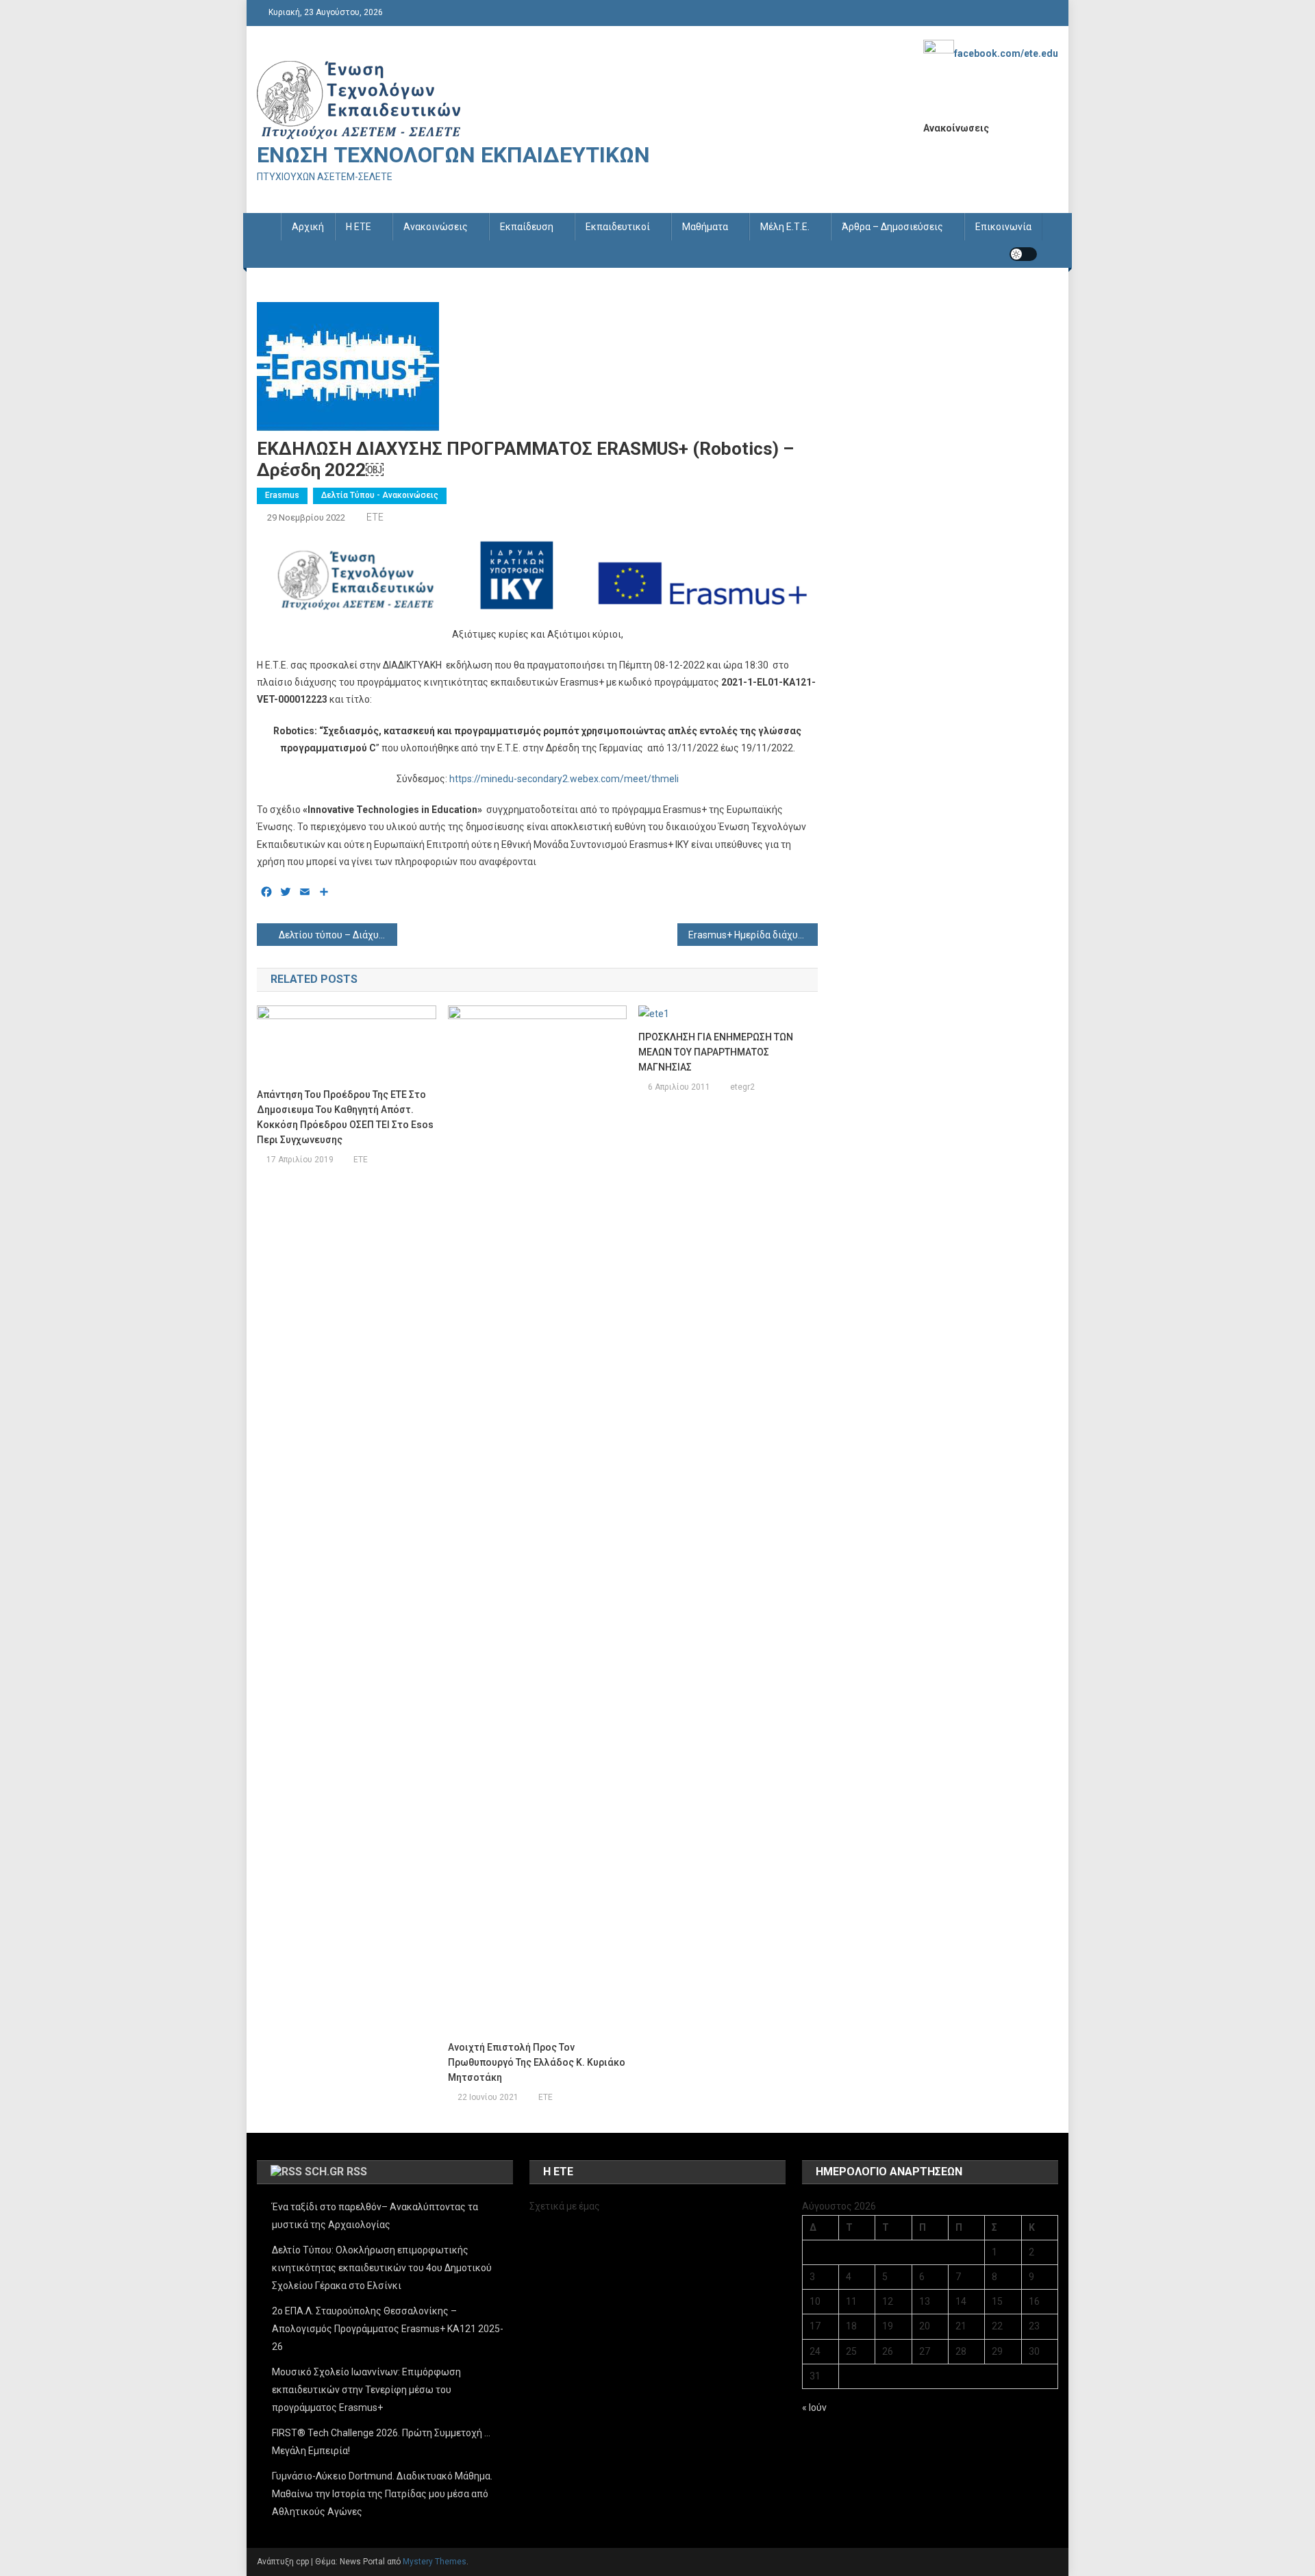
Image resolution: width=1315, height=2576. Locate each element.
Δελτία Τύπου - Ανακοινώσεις (380, 495)
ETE (375, 517)
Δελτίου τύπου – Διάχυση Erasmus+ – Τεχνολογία (338, 935)
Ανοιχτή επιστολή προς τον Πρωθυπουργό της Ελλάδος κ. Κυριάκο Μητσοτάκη (537, 2062)
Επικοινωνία (1003, 227)
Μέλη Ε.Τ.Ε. (785, 227)
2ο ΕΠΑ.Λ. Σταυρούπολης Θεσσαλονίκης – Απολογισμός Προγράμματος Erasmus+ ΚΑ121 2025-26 (388, 2329)
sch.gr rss (336, 2172)
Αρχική (308, 227)
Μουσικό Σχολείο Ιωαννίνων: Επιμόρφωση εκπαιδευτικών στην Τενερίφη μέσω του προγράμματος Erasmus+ (366, 2390)
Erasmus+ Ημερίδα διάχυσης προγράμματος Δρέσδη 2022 (753, 935)
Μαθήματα (705, 227)
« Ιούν (814, 2408)
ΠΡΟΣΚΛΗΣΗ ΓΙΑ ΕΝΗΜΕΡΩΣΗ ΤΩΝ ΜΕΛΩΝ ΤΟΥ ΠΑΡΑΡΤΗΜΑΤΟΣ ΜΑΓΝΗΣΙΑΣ (716, 1052)
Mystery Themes (435, 2562)
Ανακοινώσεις (436, 227)
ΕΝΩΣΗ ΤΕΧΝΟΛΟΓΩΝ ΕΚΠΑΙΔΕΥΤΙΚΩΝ (453, 155)
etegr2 (742, 1087)
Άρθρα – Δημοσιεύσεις (892, 227)
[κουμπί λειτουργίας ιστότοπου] (1023, 254)
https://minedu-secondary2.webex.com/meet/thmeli (564, 779)
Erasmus (282, 495)
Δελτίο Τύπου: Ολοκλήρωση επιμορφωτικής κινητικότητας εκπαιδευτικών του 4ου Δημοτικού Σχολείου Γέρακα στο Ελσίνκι (382, 2268)
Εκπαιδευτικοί (618, 227)
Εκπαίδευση (527, 227)
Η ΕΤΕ (359, 227)
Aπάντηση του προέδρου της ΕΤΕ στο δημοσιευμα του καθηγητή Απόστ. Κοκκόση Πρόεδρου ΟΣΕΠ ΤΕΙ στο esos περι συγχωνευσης (345, 1117)
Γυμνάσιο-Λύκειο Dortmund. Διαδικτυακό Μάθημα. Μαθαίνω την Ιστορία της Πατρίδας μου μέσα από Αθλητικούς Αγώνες (382, 2494)
